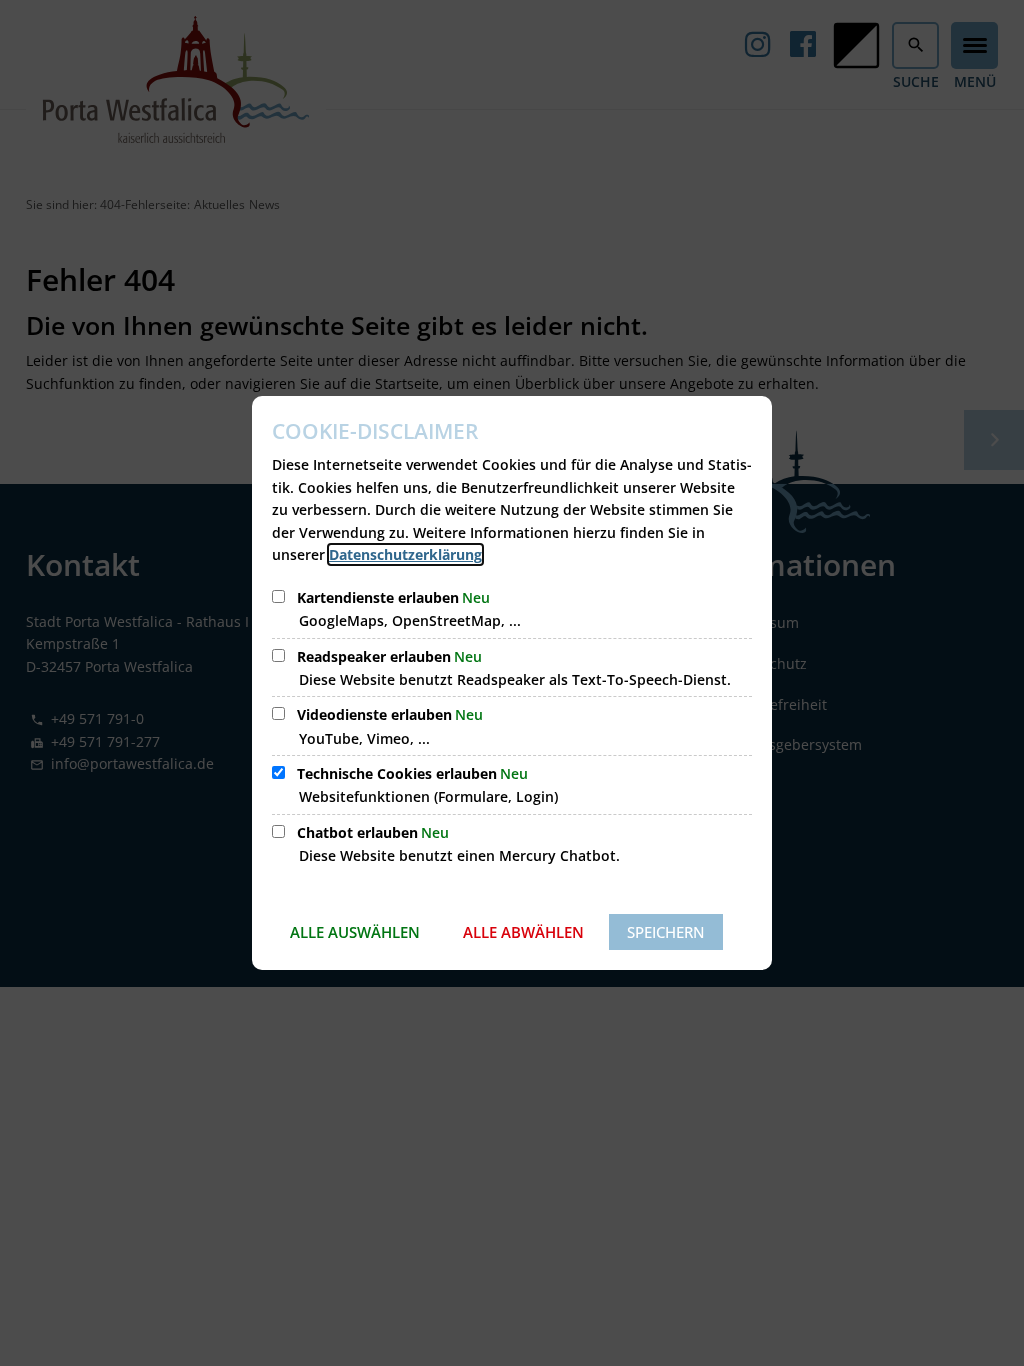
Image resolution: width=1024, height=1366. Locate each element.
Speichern (666, 932)
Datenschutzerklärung (405, 554)
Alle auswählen (355, 932)
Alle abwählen (523, 932)
